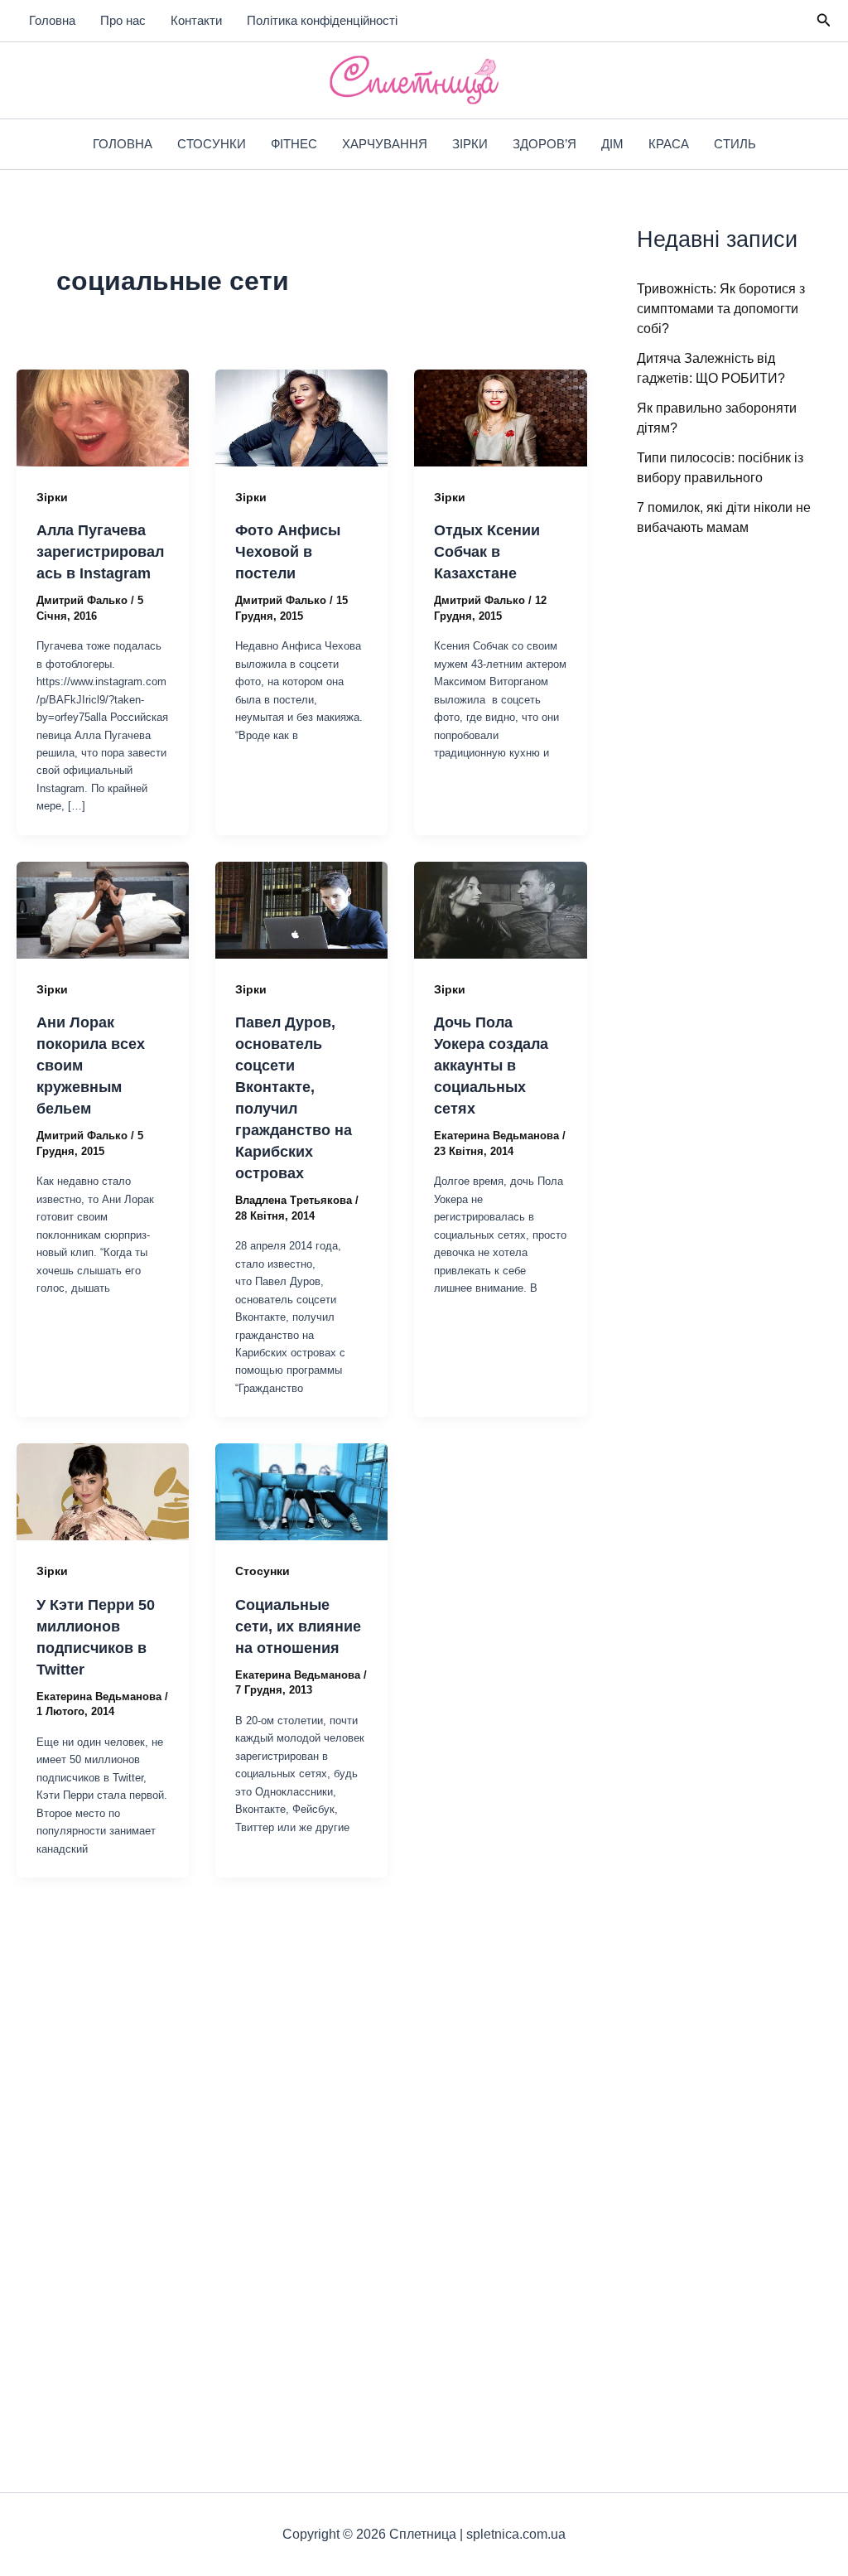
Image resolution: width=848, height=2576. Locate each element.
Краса (669, 144)
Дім (612, 144)
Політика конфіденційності (322, 20)
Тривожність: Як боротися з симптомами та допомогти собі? (721, 309)
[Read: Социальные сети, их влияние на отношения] (301, 1491)
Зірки (470, 144)
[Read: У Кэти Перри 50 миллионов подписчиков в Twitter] (103, 1491)
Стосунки (212, 144)
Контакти (196, 20)
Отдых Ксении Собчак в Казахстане (487, 552)
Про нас (123, 20)
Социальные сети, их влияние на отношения (298, 1626)
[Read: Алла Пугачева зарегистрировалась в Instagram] (103, 417)
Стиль (735, 144)
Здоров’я (544, 144)
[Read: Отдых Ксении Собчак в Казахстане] (500, 417)
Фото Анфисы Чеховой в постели (288, 552)
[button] (824, 21)
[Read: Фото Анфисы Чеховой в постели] (301, 417)
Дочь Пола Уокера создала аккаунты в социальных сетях (491, 1066)
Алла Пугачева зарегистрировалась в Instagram (100, 552)
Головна (52, 20)
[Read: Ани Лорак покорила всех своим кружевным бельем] (103, 909)
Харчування (385, 144)
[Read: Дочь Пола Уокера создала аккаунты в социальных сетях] (500, 909)
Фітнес (294, 144)
